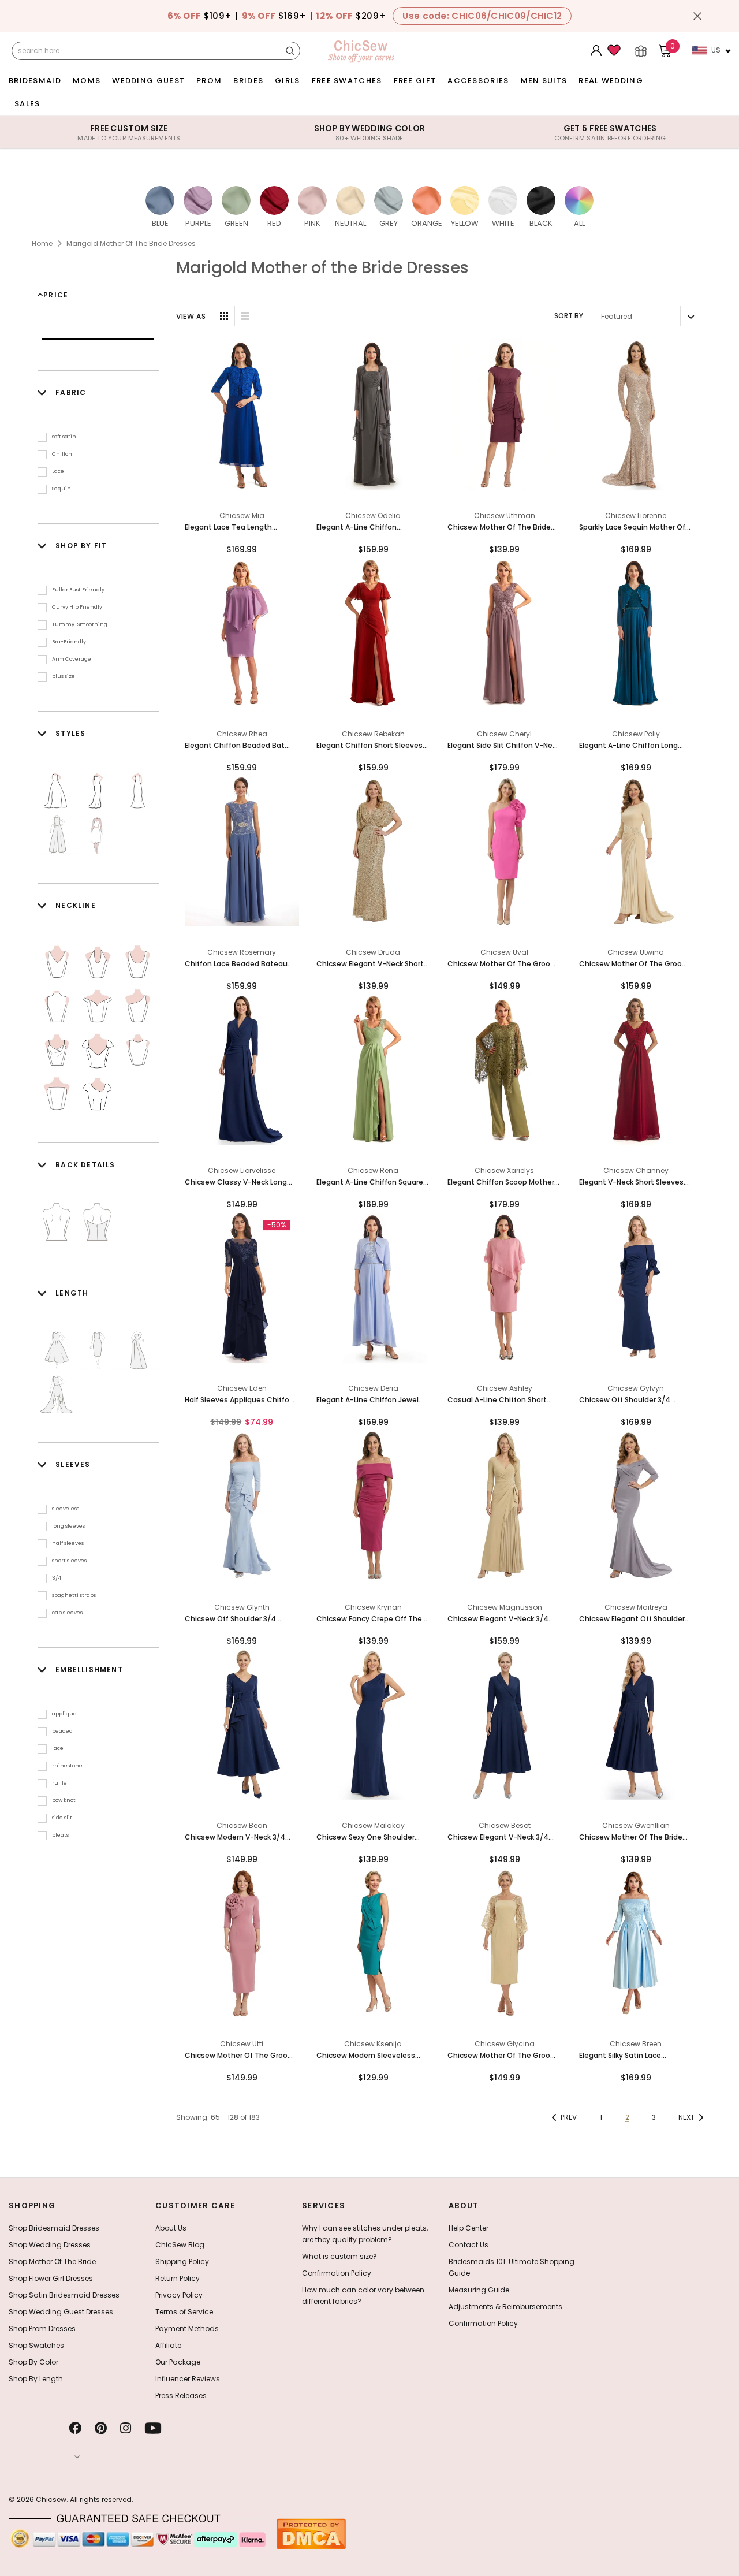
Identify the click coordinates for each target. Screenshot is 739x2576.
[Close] (697, 16)
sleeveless (66, 1509)
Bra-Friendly (69, 642)
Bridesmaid (35, 81)
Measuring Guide (479, 2290)
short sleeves (69, 1561)
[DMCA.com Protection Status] (311, 2534)
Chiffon (62, 454)
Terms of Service (184, 2312)
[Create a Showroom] (641, 51)
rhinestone (67, 1766)
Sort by (569, 316)
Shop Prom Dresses (42, 2329)
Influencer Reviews (188, 2379)
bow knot (64, 1800)
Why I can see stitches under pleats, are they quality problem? (365, 2234)
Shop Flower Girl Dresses (51, 2278)
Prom (209, 81)
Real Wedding (611, 81)
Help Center (469, 2228)
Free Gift (415, 81)
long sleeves (68, 1526)
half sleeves (68, 1543)
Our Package (178, 2362)
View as (191, 316)
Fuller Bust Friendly (78, 590)
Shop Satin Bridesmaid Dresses (64, 2295)
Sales (27, 104)
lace (58, 1748)
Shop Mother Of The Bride (52, 2262)
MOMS (87, 81)
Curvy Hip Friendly (77, 607)
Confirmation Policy (337, 2273)
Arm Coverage (72, 659)
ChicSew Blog (180, 2245)
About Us (171, 2228)
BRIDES (248, 81)
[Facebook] (75, 2428)
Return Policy (178, 2278)
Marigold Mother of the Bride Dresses (131, 243)
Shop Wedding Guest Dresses (61, 2312)
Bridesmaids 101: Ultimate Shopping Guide (512, 2267)
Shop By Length (36, 2379)
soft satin (64, 437)
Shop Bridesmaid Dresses (54, 2228)
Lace (58, 471)
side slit (62, 1818)
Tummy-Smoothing (80, 624)
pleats (60, 1835)
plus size (64, 676)
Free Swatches (347, 81)
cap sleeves (67, 1613)
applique (64, 1714)
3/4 (57, 1578)
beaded (62, 1731)
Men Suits (544, 81)
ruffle (59, 1783)
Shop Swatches (36, 2345)
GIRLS (288, 81)
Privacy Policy (179, 2295)
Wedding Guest (148, 81)
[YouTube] (153, 2428)
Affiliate (168, 2345)
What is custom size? (339, 2256)
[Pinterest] (101, 2428)
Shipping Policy (182, 2262)
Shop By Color (33, 2362)
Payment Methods (187, 2329)
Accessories (478, 81)
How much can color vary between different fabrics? (363, 2296)
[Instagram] (126, 2428)
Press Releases (181, 2396)
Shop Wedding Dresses (50, 2245)
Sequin (61, 489)
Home (42, 243)
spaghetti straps (74, 1595)
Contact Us (469, 2245)
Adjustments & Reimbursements (505, 2307)
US (716, 50)
